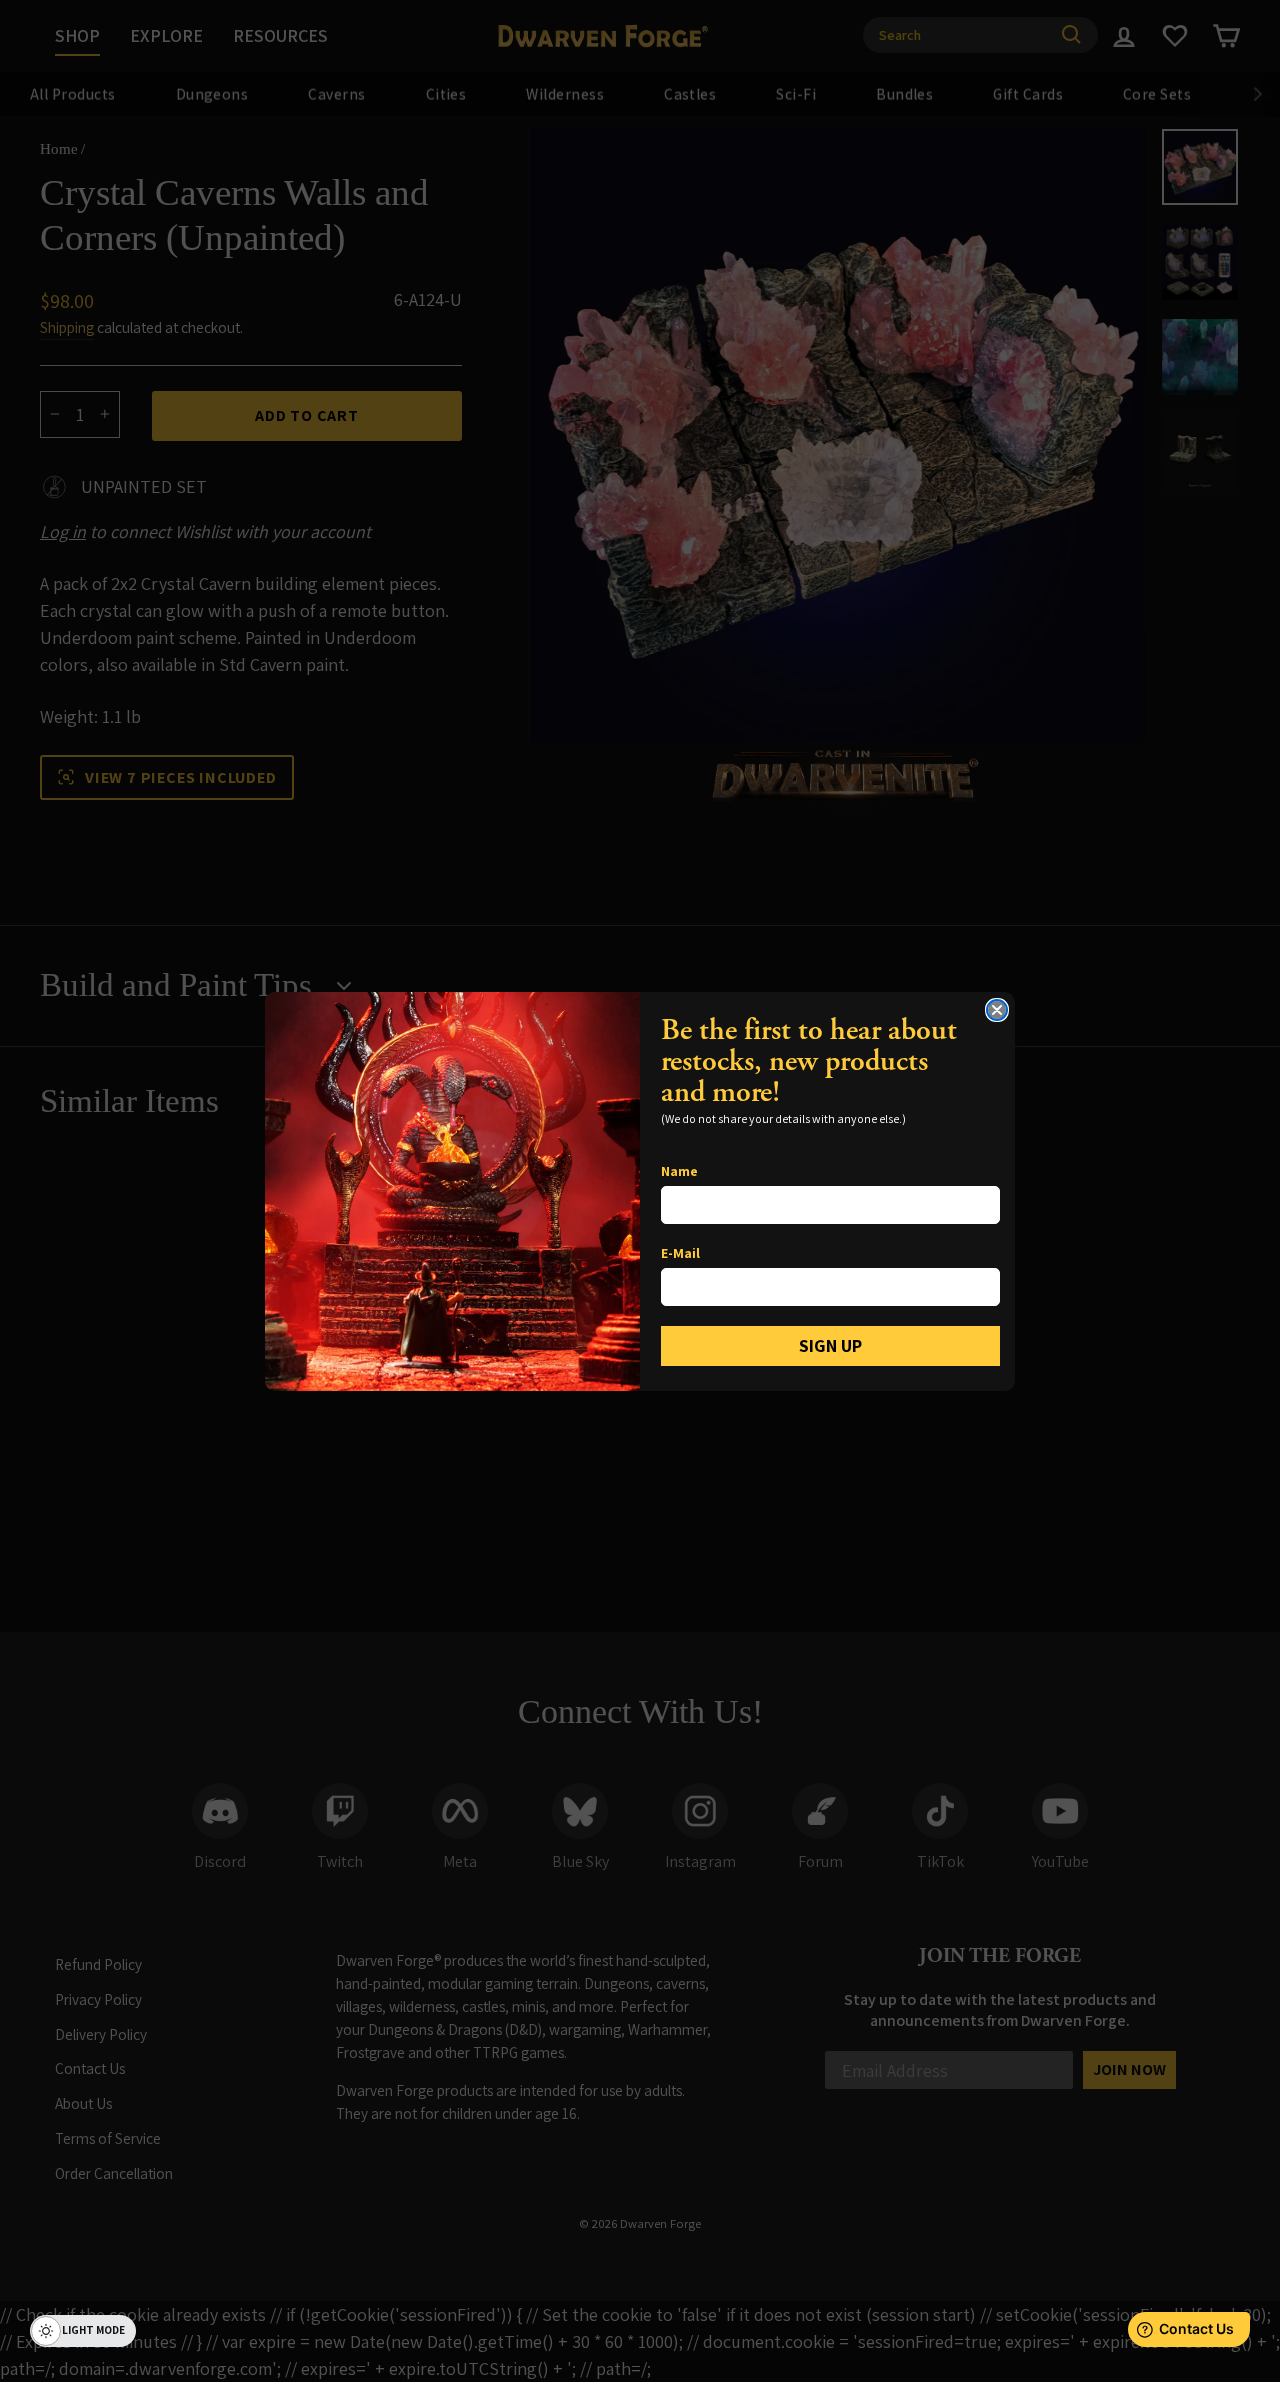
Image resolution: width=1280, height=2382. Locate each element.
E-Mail (680, 1253)
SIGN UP (830, 1345)
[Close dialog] (997, 1010)
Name (679, 1171)
